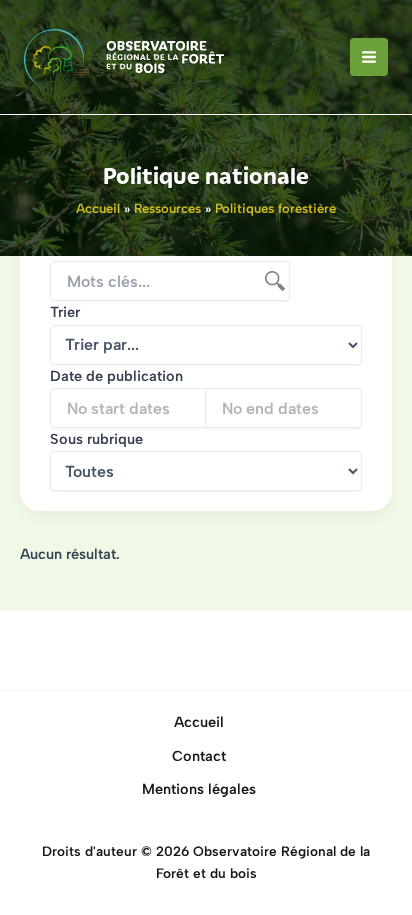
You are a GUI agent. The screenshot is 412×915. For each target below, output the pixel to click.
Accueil (199, 722)
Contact (199, 756)
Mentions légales (199, 789)
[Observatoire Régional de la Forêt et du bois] (124, 56)
